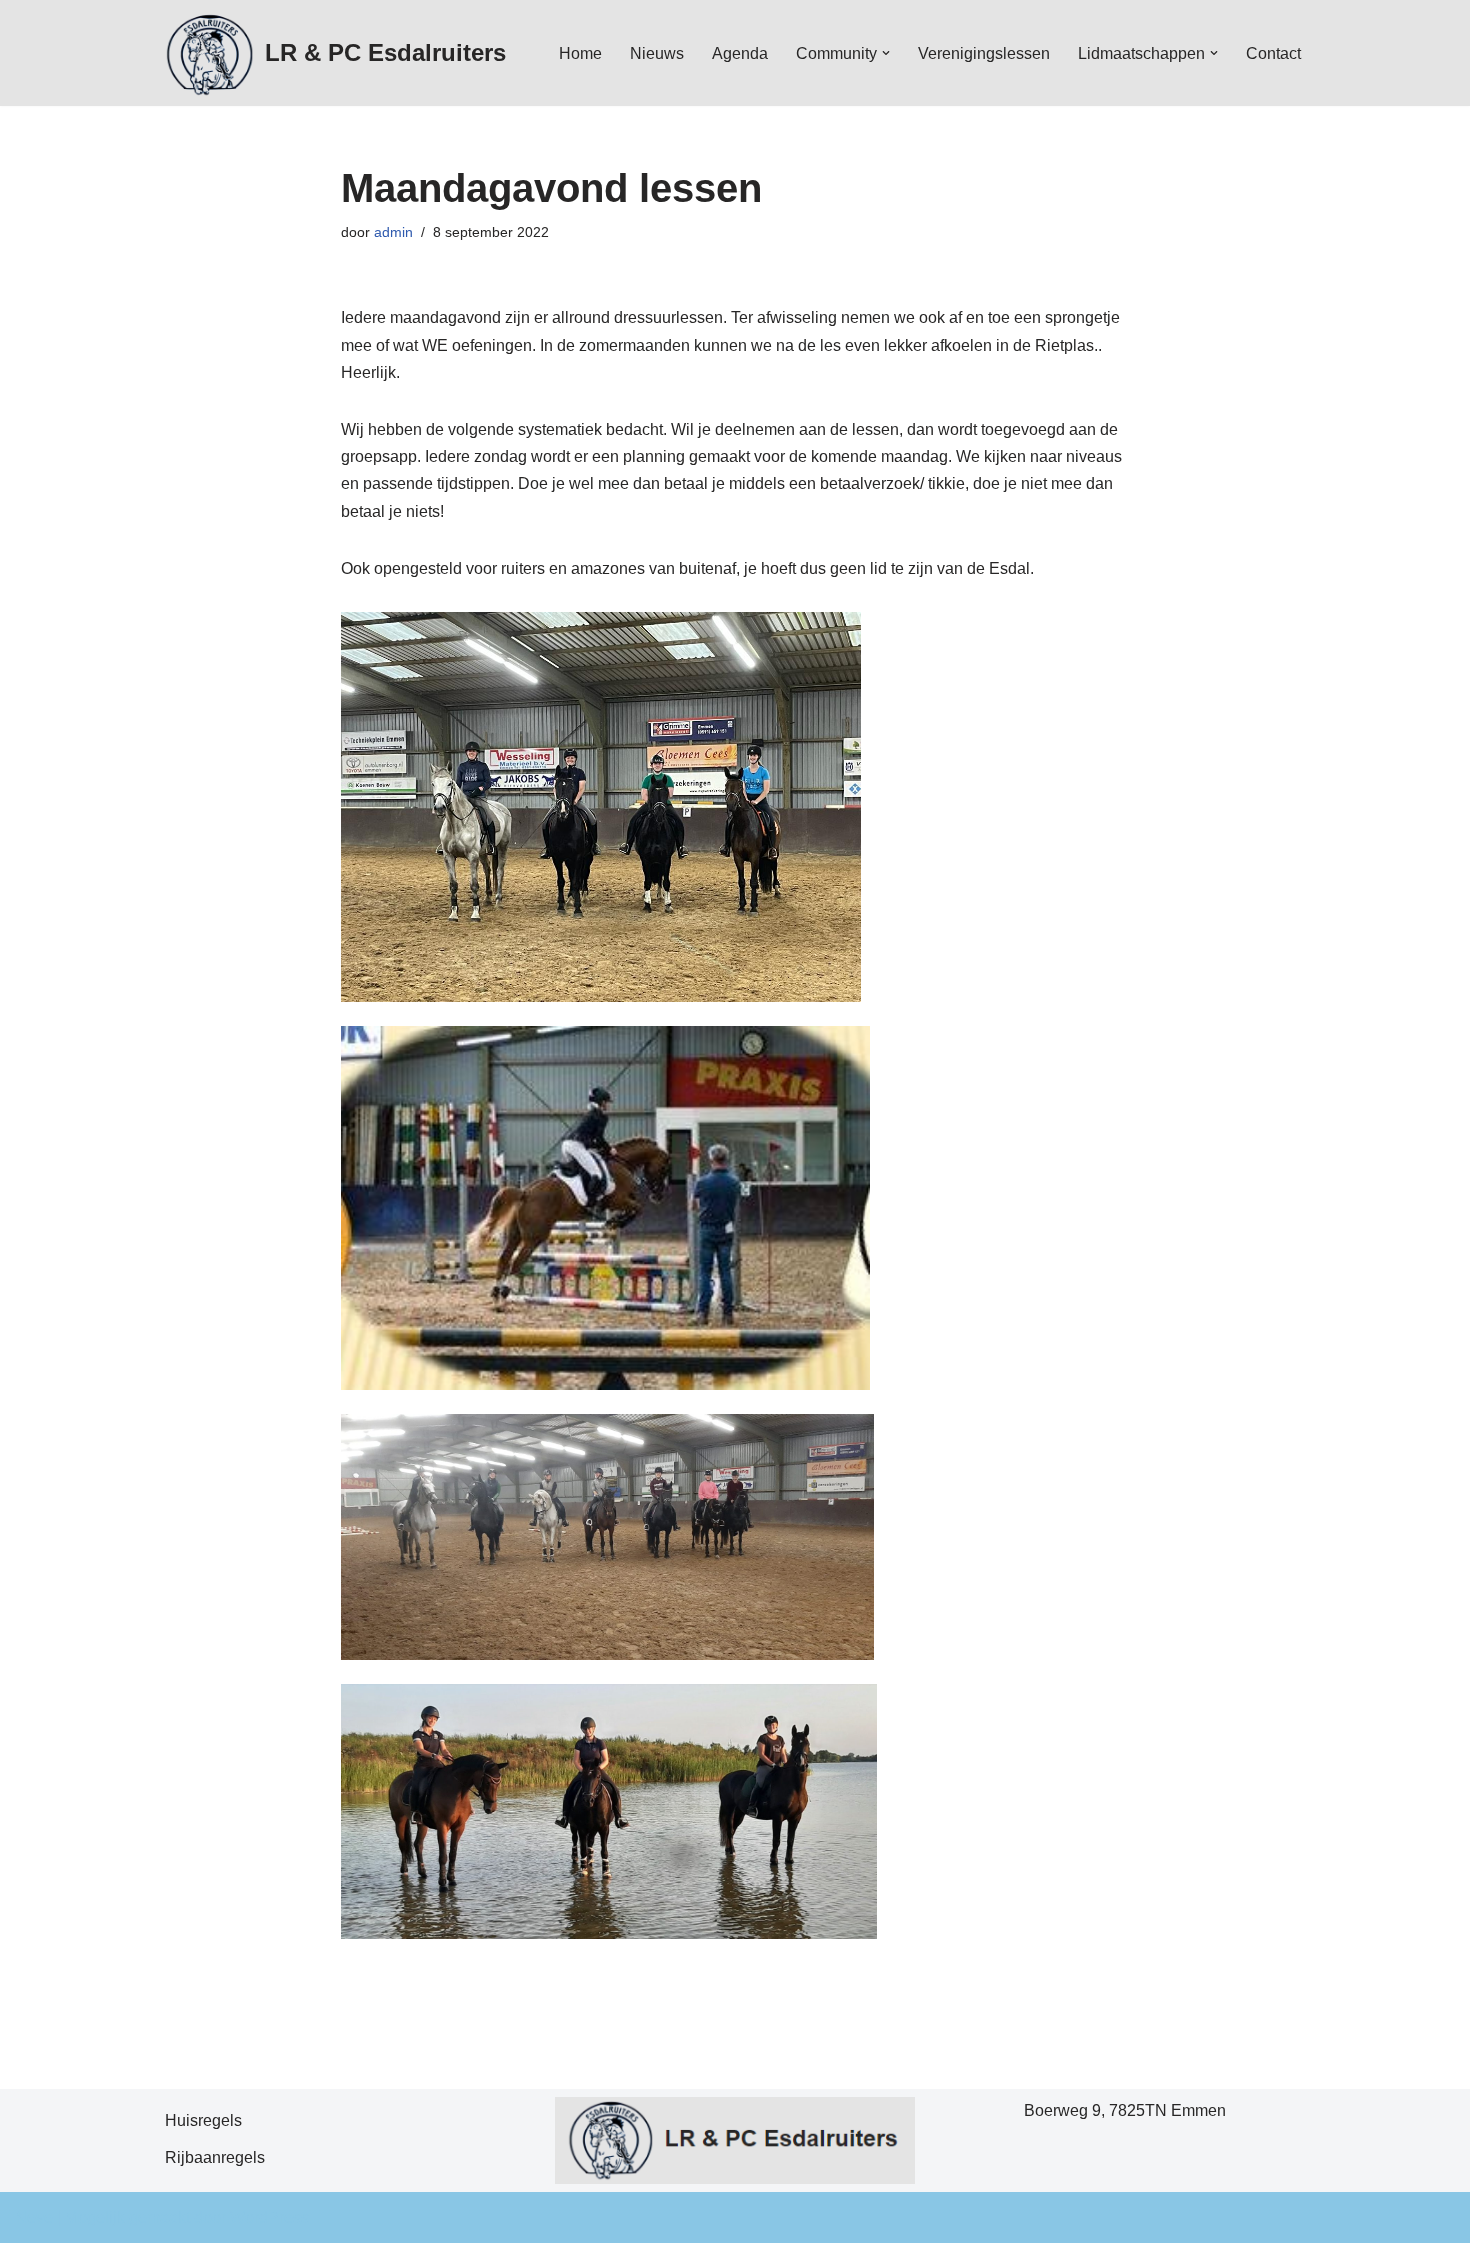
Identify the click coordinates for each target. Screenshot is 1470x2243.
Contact (1273, 53)
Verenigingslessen (984, 53)
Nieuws (657, 53)
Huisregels (203, 2120)
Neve (34, 2217)
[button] (886, 53)
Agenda (740, 53)
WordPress (269, 2217)
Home (580, 53)
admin (393, 232)
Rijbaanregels (215, 2157)
